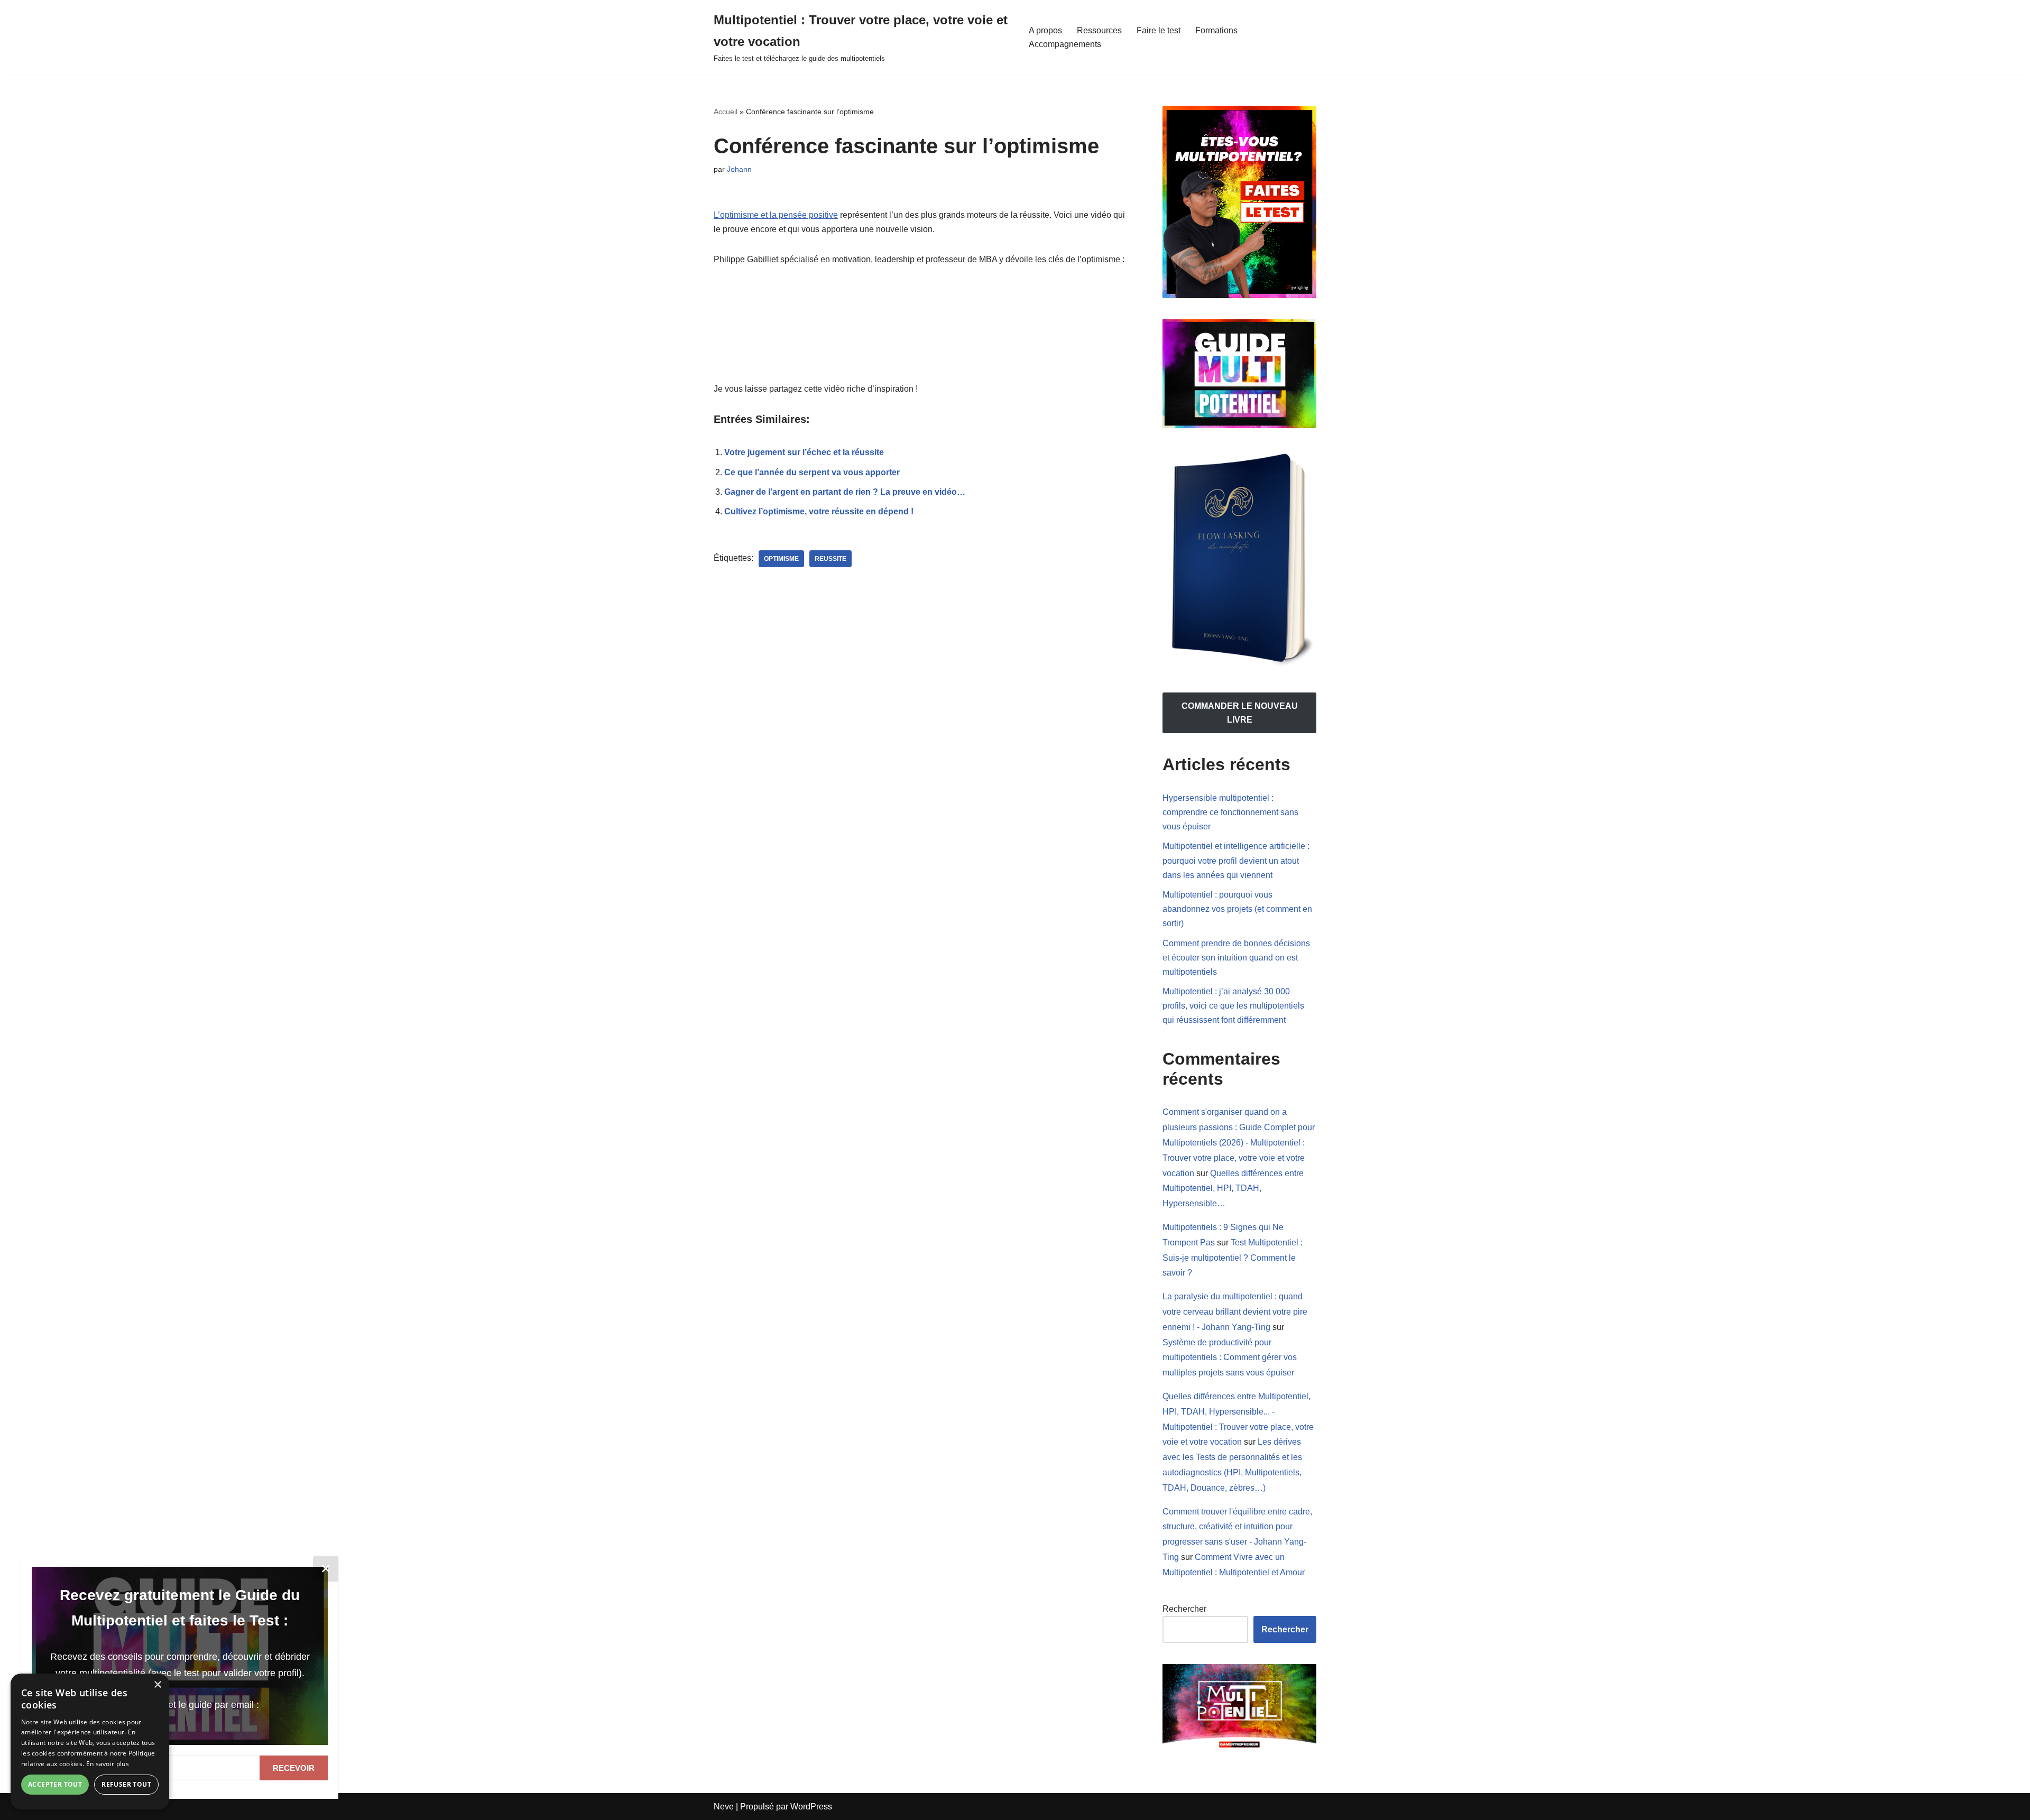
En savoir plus (108, 1764)
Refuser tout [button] (126, 1784)
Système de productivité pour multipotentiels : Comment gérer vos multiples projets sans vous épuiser (1230, 1358)
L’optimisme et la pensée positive (776, 215)
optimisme (781, 559)
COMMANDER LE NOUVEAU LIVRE (1240, 713)
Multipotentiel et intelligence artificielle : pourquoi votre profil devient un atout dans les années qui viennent (1236, 860)
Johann (739, 169)
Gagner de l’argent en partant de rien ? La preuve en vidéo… (845, 492)
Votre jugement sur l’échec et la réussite (804, 452)
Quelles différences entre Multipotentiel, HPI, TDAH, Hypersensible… (1233, 1189)
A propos (1045, 30)
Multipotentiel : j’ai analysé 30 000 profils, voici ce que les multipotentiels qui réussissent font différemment (1233, 1006)
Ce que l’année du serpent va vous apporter (812, 472)
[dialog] (90, 1742)
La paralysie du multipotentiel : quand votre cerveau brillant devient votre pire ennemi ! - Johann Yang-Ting (1235, 1312)
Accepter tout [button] (55, 1784)
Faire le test (1159, 30)
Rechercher (1184, 1609)
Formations (1216, 30)
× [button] (157, 1685)
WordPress (811, 1807)
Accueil (726, 112)
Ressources (1099, 30)
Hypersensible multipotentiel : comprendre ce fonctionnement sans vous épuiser (1230, 812)
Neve (724, 1807)
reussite (831, 559)
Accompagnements (1065, 44)
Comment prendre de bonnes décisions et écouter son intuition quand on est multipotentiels (1236, 958)
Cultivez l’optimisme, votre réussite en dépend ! (819, 511)
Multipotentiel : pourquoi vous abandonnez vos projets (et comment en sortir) (1237, 909)
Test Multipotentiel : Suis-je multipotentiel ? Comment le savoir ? (1233, 1258)
